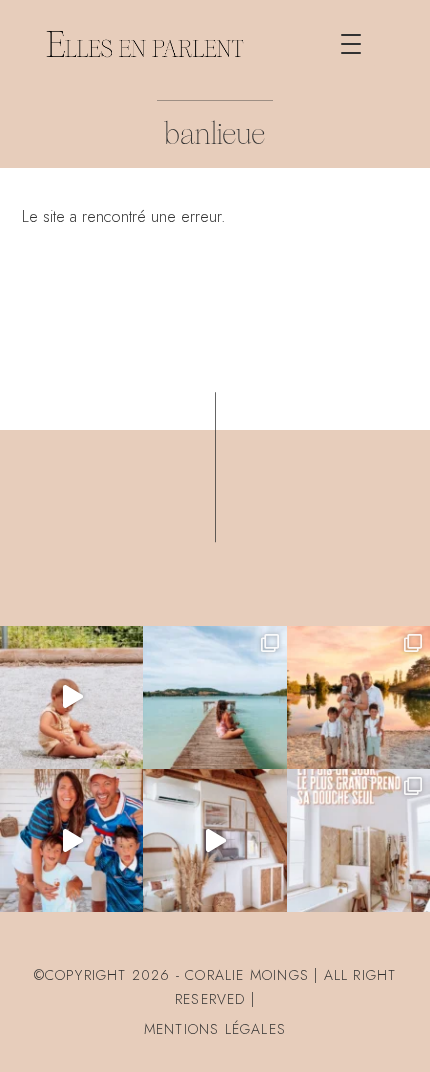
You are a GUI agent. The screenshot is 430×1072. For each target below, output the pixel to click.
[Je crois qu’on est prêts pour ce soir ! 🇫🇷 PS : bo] (71, 840)
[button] (351, 44)
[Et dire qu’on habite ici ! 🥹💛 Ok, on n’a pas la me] (214, 697)
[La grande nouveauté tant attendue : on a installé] (214, 840)
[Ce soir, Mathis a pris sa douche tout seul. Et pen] (358, 840)
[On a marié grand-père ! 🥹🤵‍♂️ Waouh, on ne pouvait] (358, 697)
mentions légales (215, 1029)
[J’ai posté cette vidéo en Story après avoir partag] (71, 697)
